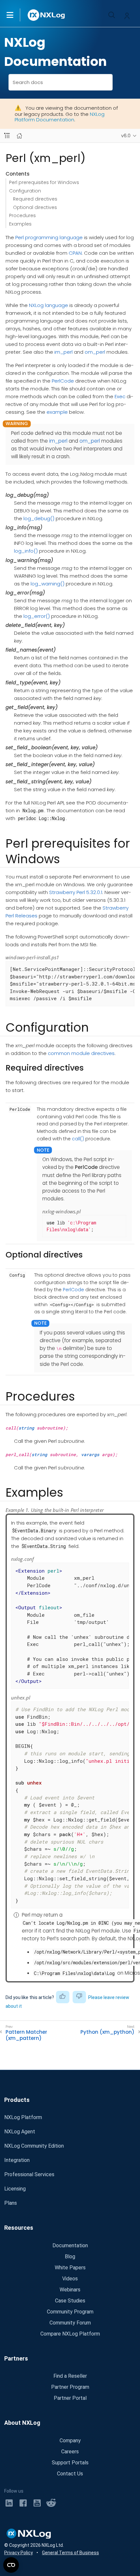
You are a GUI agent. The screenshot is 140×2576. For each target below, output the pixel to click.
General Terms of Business (70, 2553)
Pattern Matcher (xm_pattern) (26, 2035)
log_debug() (39, 518)
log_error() (37, 616)
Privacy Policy (19, 2553)
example (57, 412)
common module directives (81, 1053)
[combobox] (61, 82)
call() (78, 1139)
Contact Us (70, 2474)
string (26, 1428)
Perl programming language (49, 237)
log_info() (26, 551)
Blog (70, 2257)
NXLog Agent (20, 2132)
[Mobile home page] (19, 136)
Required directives (35, 199)
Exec (120, 396)
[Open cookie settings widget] (11, 2565)
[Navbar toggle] (7, 136)
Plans (11, 2203)
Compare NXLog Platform (70, 2334)
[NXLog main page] (47, 15)
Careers (70, 2452)
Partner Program (70, 2387)
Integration (17, 2160)
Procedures (22, 215)
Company (70, 2441)
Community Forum (70, 2323)
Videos (70, 2279)
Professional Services (29, 2174)
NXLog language (49, 305)
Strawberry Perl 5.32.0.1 (76, 892)
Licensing (15, 2189)
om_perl (95, 352)
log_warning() (48, 584)
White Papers (70, 2268)
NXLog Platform (23, 2117)
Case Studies (70, 2301)
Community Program (70, 2312)
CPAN (75, 253)
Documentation (70, 2245)
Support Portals (70, 2463)
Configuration (25, 191)
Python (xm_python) (107, 2032)
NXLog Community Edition (34, 2146)
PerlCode (63, 381)
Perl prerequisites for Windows (44, 182)
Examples (20, 224)
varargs (90, 1454)
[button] (17, 15)
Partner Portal (70, 2398)
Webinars (70, 2290)
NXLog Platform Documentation (60, 117)
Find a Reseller (70, 2376)
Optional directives (35, 207)
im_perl (63, 352)
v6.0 (126, 136)
